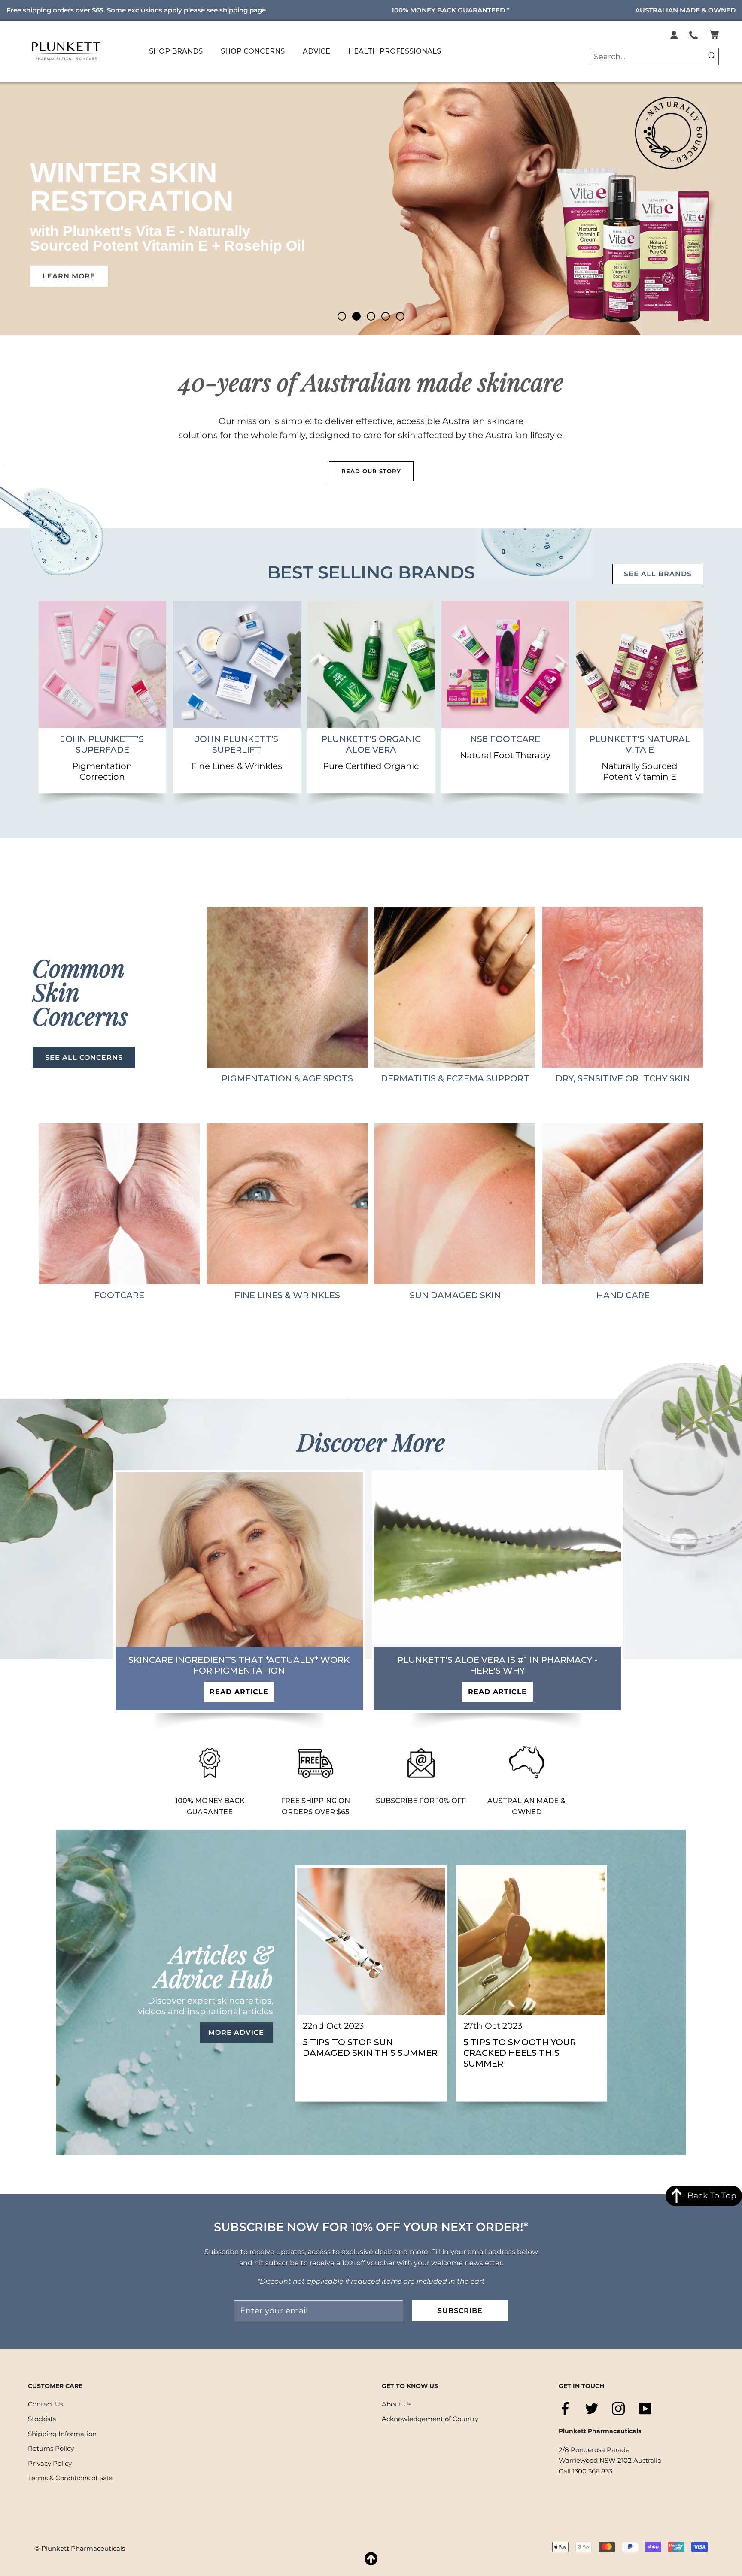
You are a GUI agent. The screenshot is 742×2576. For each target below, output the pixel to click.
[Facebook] (565, 2409)
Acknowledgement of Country (430, 2419)
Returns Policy (51, 2449)
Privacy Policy (50, 2463)
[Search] (712, 55)
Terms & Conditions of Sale (70, 2478)
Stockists (42, 2419)
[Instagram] (618, 2409)
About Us (397, 2404)
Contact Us (46, 2404)
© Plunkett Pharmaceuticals (80, 2548)
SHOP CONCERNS (253, 51)
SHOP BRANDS (176, 51)
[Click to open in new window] (693, 34)
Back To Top (712, 2196)
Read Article (239, 1692)
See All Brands (658, 574)
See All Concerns (84, 1058)
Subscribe (460, 2311)
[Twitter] (592, 2409)
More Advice (236, 2033)
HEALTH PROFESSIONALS (395, 51)
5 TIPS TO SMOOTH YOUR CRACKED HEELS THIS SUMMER (520, 2053)
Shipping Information (62, 2434)
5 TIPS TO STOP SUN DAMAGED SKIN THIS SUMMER (370, 2048)
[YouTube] (645, 2409)
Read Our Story (371, 471)
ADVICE (316, 51)
